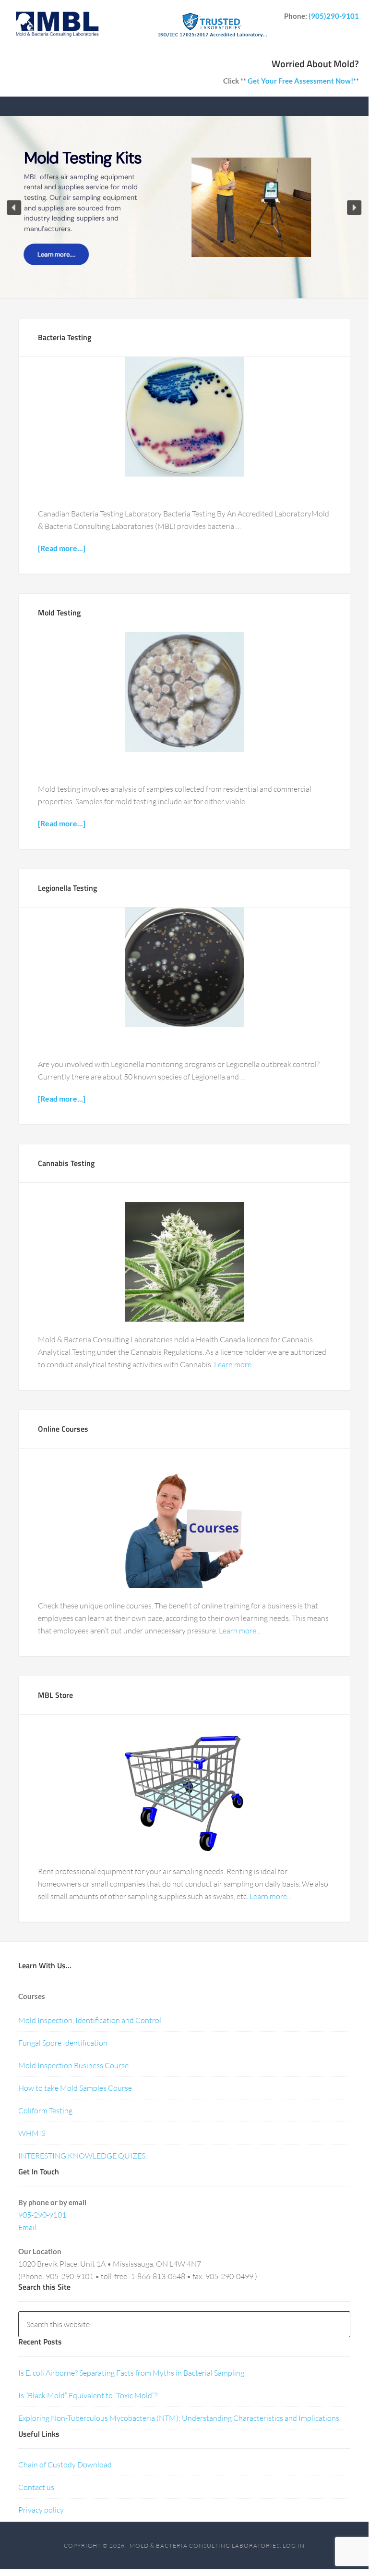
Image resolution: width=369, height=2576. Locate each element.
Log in (294, 2545)
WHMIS (32, 2133)
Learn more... (235, 1364)
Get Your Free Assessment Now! (300, 81)
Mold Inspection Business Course (73, 2065)
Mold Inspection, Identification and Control (90, 2020)
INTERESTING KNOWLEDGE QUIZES (82, 2156)
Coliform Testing (45, 2110)
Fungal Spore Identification (63, 2043)
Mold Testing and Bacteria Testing (57, 29)
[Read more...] (62, 548)
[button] (14, 208)
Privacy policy (41, 2510)
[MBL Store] (184, 1794)
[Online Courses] (184, 1528)
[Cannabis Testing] (184, 1262)
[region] (184, 207)
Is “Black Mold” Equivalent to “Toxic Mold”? (88, 2395)
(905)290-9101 (334, 16)
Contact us (36, 2487)
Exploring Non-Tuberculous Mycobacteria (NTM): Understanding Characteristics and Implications (179, 2418)
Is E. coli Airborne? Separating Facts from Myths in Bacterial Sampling (131, 2373)
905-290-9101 (42, 2215)
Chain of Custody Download (65, 2465)
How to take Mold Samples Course (75, 2088)
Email (27, 2227)
